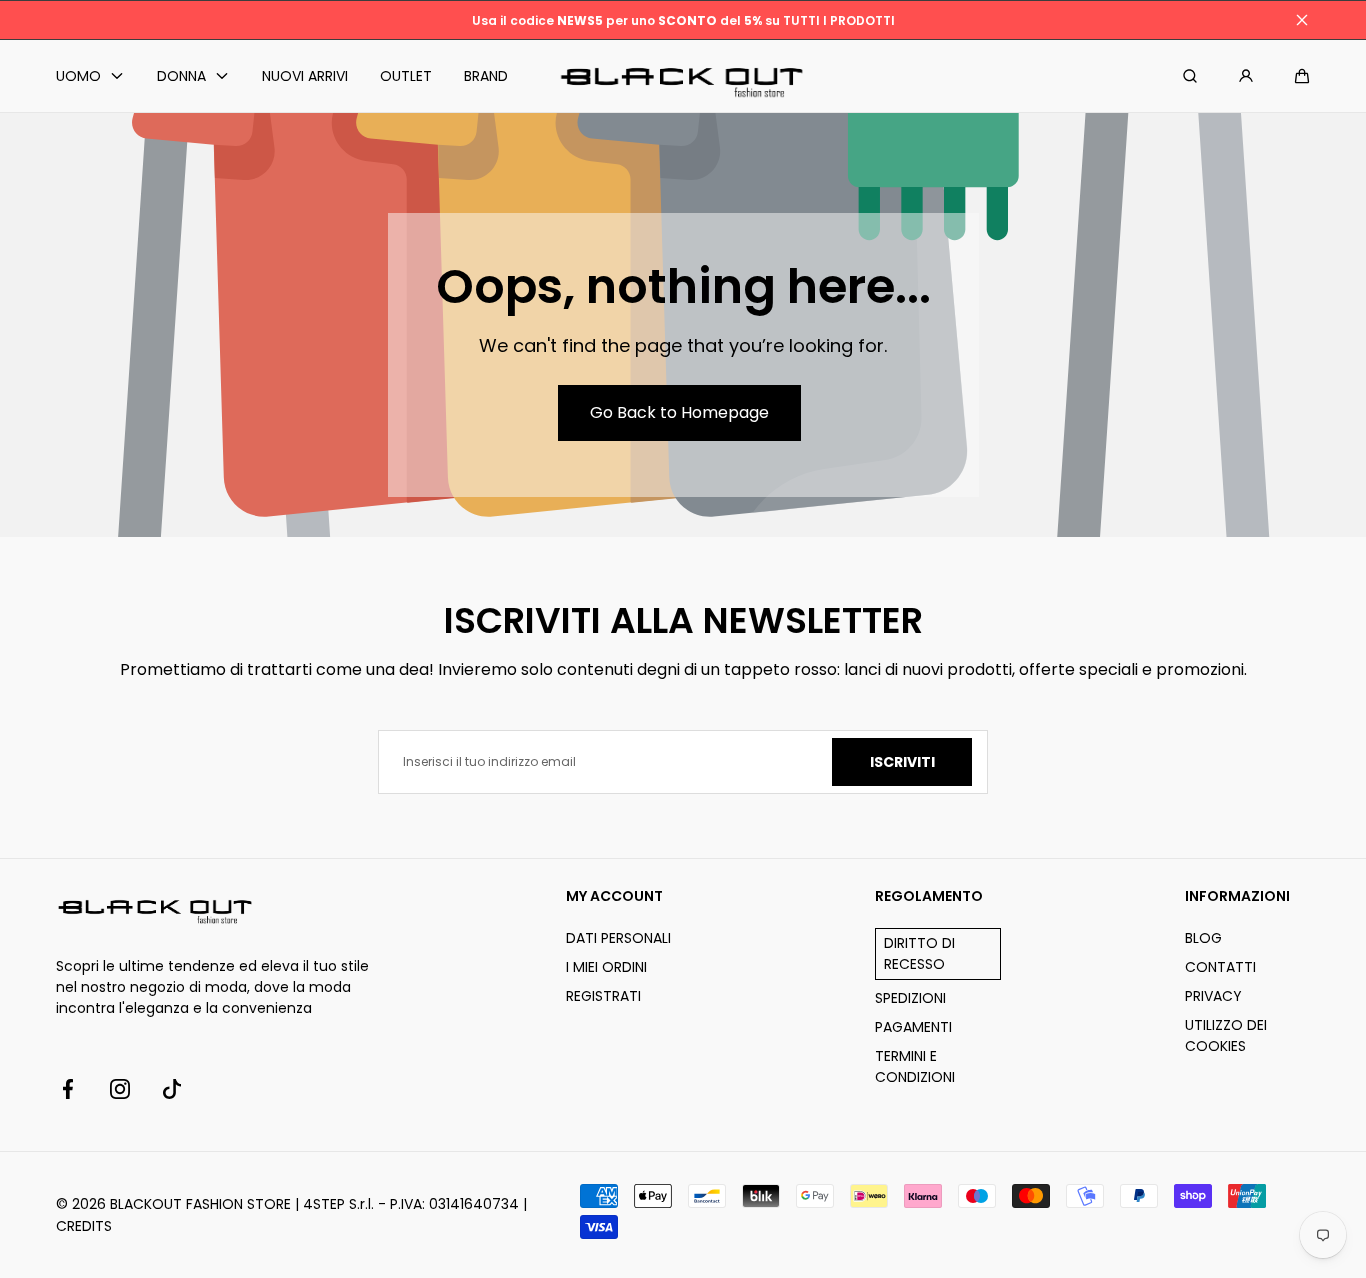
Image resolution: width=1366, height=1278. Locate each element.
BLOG (1203, 938)
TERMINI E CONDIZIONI (915, 1066)
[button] (1302, 76)
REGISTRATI (603, 996)
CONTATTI (1220, 967)
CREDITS (84, 1226)
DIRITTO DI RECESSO (919, 953)
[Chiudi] (1302, 20)
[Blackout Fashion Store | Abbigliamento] (683, 76)
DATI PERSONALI (618, 938)
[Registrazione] (1246, 76)
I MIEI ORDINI (606, 967)
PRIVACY (1213, 996)
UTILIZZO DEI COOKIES (1226, 1035)
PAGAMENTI (913, 1027)
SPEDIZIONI (910, 998)
